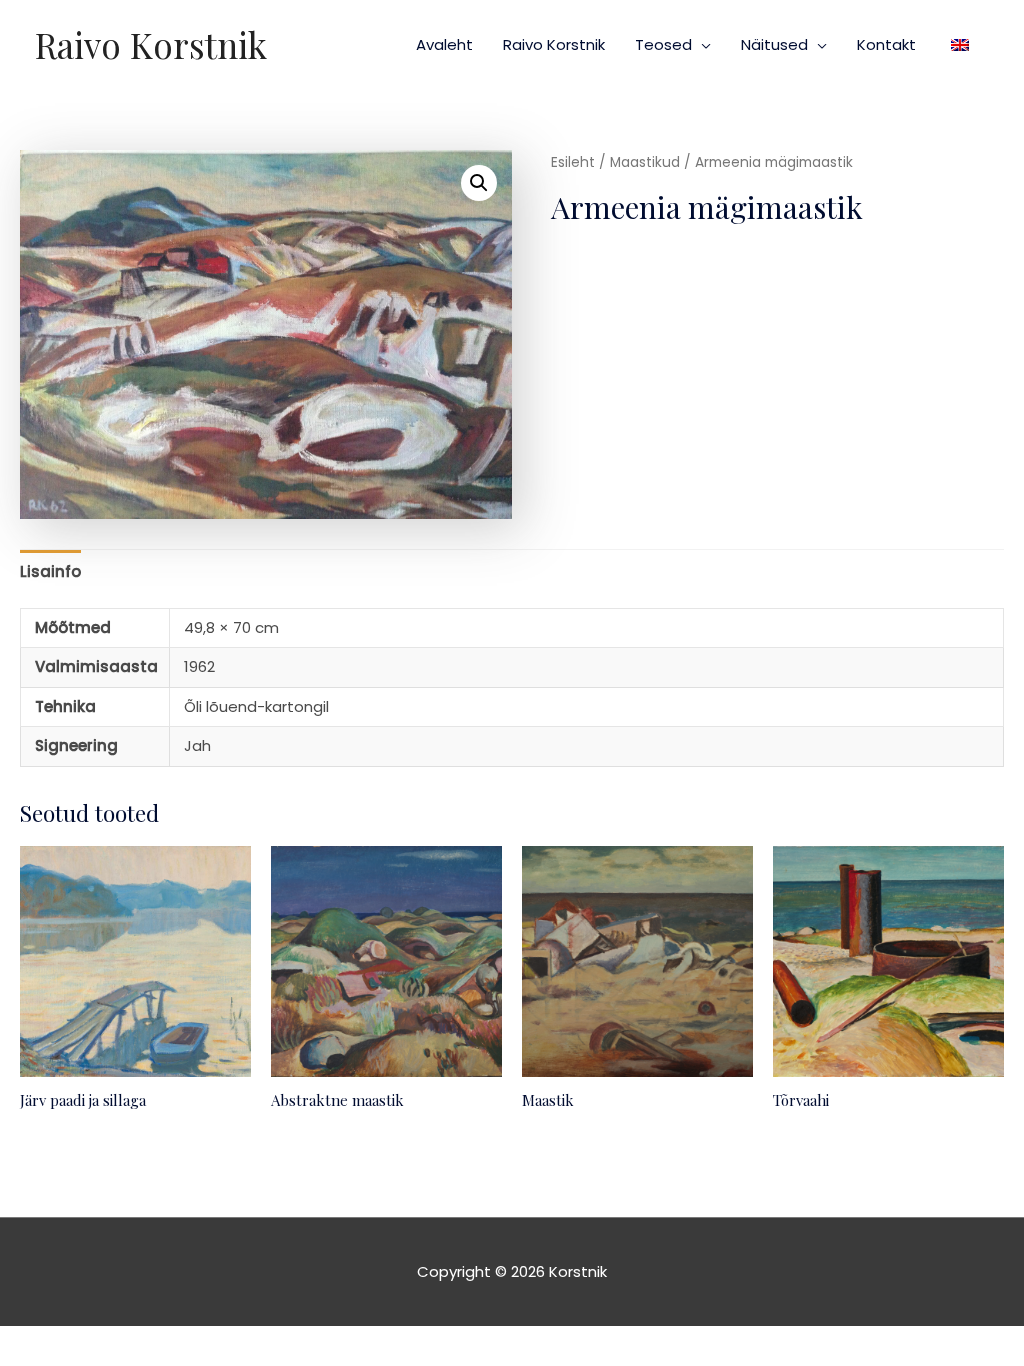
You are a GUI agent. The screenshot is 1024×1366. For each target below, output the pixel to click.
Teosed (663, 44)
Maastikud (645, 162)
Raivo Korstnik (151, 44)
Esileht (573, 162)
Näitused (774, 44)
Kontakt (886, 44)
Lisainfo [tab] (50, 571)
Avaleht (444, 44)
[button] (479, 183)
